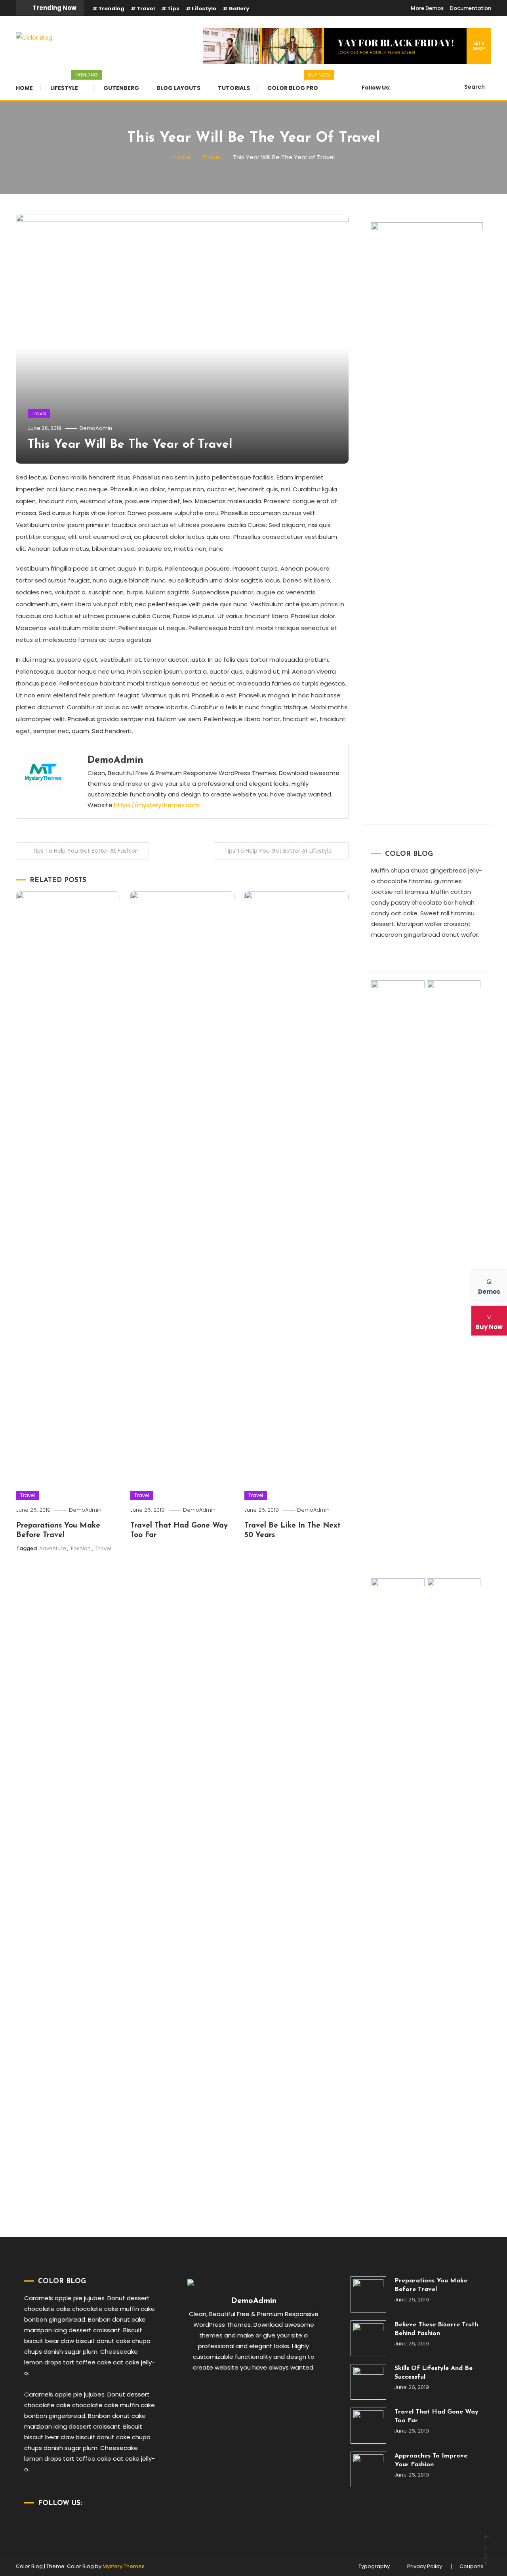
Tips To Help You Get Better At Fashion (86, 851)
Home (24, 88)
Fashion (81, 1548)
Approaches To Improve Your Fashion (431, 2460)
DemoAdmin (96, 428)
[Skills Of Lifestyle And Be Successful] (368, 2382)
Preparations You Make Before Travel (431, 2285)
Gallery (239, 9)
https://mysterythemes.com (157, 805)
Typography (374, 2566)
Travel (146, 9)
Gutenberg (121, 88)
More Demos (427, 8)
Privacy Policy (425, 2566)
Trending (111, 9)
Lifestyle (204, 9)
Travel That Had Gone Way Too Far (436, 2416)
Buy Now (489, 1326)
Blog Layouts (178, 88)
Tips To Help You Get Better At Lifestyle (278, 851)
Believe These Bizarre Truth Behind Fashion (436, 2329)
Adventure (53, 1548)
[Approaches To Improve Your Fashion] (368, 2469)
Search (475, 87)
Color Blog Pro (297, 84)
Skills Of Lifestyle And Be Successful (434, 2373)
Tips (173, 9)
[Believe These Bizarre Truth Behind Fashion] (368, 2338)
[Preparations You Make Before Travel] (368, 2294)
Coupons (471, 2566)
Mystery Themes (124, 2566)
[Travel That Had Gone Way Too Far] (368, 2425)
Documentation (471, 8)
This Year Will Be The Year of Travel (130, 445)
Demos (489, 1291)
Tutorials (234, 88)
